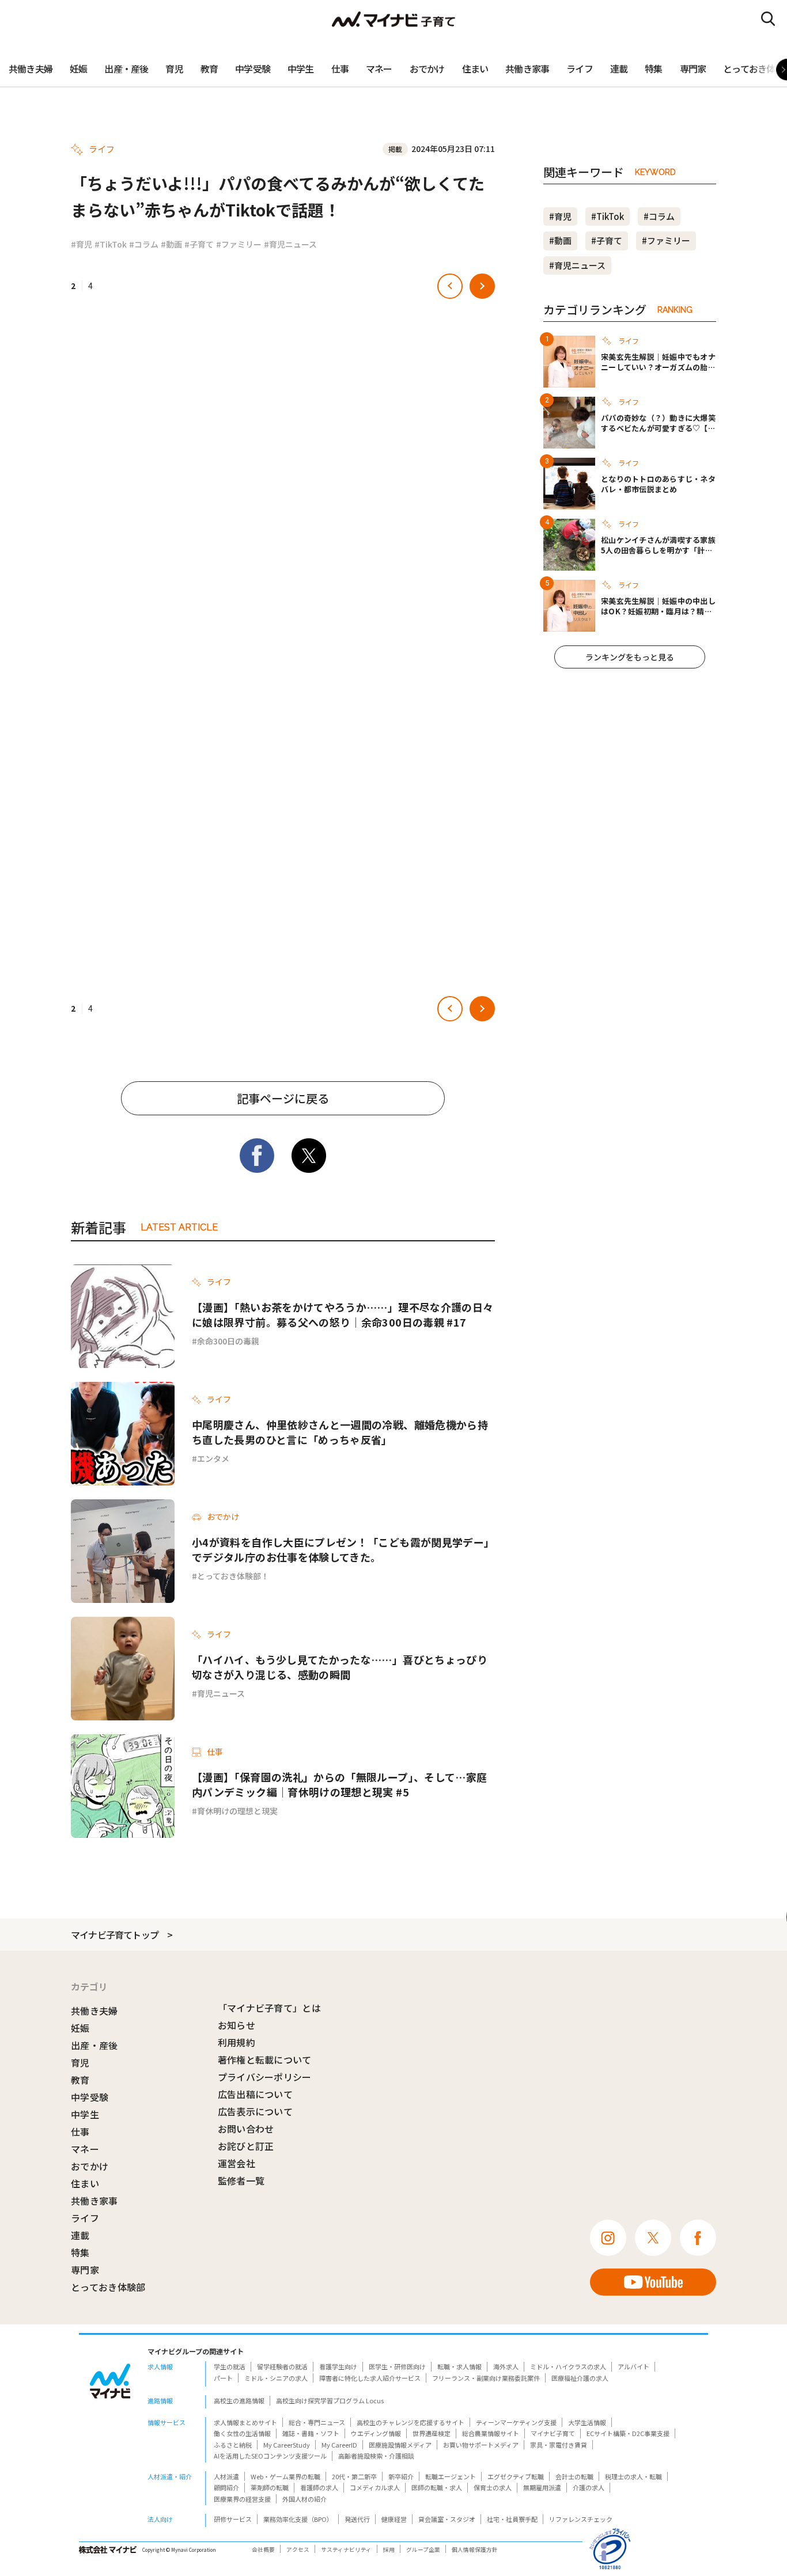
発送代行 (357, 2519)
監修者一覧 (241, 2180)
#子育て (199, 244)
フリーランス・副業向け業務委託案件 (486, 2378)
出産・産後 (126, 69)
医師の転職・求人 (437, 2487)
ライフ (580, 69)
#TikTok (111, 244)
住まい (475, 69)
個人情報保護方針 (475, 2550)
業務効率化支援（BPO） (298, 2519)
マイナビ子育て (553, 2433)
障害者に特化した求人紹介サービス (370, 2378)
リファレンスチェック (581, 2519)
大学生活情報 (587, 2422)
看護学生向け (338, 2366)
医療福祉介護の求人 (580, 2378)
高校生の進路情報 (239, 2400)
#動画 (171, 244)
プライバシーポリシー (265, 2077)
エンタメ (213, 1458)
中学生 (301, 69)
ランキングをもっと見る (630, 657)
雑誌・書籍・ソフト (311, 2433)
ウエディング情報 (376, 2433)
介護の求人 (589, 2487)
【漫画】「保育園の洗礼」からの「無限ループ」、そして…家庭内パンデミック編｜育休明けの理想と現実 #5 (339, 1784)
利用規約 (237, 2042)
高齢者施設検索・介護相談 (376, 2456)
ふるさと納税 (233, 2445)
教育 (209, 69)
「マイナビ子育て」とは (270, 2008)
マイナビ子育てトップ (115, 1935)
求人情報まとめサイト (245, 2422)
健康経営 (394, 2519)
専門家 (693, 69)
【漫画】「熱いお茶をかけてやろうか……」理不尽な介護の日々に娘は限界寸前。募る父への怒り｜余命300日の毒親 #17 (343, 1314)
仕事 (340, 69)
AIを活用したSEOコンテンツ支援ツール (270, 2456)
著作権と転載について (265, 2060)
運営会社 (237, 2163)
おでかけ (427, 69)
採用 (389, 2550)
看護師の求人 (319, 2487)
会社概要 (263, 2550)
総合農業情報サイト (491, 2433)
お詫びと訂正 (246, 2146)
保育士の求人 (493, 2487)
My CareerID (339, 2445)
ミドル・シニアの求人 (276, 2378)
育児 (174, 69)
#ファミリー (239, 244)
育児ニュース (221, 1693)
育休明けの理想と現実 (237, 1811)
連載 (619, 69)
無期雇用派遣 (542, 2487)
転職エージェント (451, 2476)
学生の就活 (230, 2366)
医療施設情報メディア (400, 2445)
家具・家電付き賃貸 (559, 2445)
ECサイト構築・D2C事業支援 (628, 2433)
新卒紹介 (401, 2476)
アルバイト (633, 2366)
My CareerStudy (287, 2445)
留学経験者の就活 (282, 2366)
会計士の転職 (574, 2476)
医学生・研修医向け (397, 2366)
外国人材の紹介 (304, 2499)
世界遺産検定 (432, 2433)
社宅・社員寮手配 (512, 2519)
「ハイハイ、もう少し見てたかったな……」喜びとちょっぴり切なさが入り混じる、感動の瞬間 (340, 1667)
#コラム (144, 244)
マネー (379, 69)
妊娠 (78, 69)
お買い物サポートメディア (481, 2445)
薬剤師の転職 (270, 2487)
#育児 (82, 244)
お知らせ (237, 2025)
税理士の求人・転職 (633, 2476)
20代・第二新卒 (354, 2476)
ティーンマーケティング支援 (516, 2422)
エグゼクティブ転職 (516, 2476)
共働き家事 (527, 69)
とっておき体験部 (108, 2287)
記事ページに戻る (283, 1098)
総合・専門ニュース (317, 2422)
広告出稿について (256, 2094)
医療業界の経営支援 (242, 2499)
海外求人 (506, 2366)
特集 (653, 69)
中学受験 (253, 69)
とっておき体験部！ (233, 1576)
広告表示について (256, 2111)
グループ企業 (423, 2550)
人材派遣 (226, 2476)
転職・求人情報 (459, 2366)
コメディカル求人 (375, 2487)
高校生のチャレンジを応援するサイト (410, 2422)
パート (223, 2378)
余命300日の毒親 (228, 1341)
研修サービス (233, 2519)
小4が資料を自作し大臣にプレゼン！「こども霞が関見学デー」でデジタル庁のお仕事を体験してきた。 (343, 1549)
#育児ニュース (290, 244)
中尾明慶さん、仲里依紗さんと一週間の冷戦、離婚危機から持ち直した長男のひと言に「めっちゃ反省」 (340, 1432)
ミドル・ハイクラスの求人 (568, 2366)
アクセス (298, 2550)
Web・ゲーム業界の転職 (285, 2476)
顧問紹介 (226, 2487)
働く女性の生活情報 (242, 2433)
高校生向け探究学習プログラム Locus (330, 2400)
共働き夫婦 (31, 69)
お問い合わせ (246, 2129)
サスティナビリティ (346, 2550)
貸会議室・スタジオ (447, 2519)
